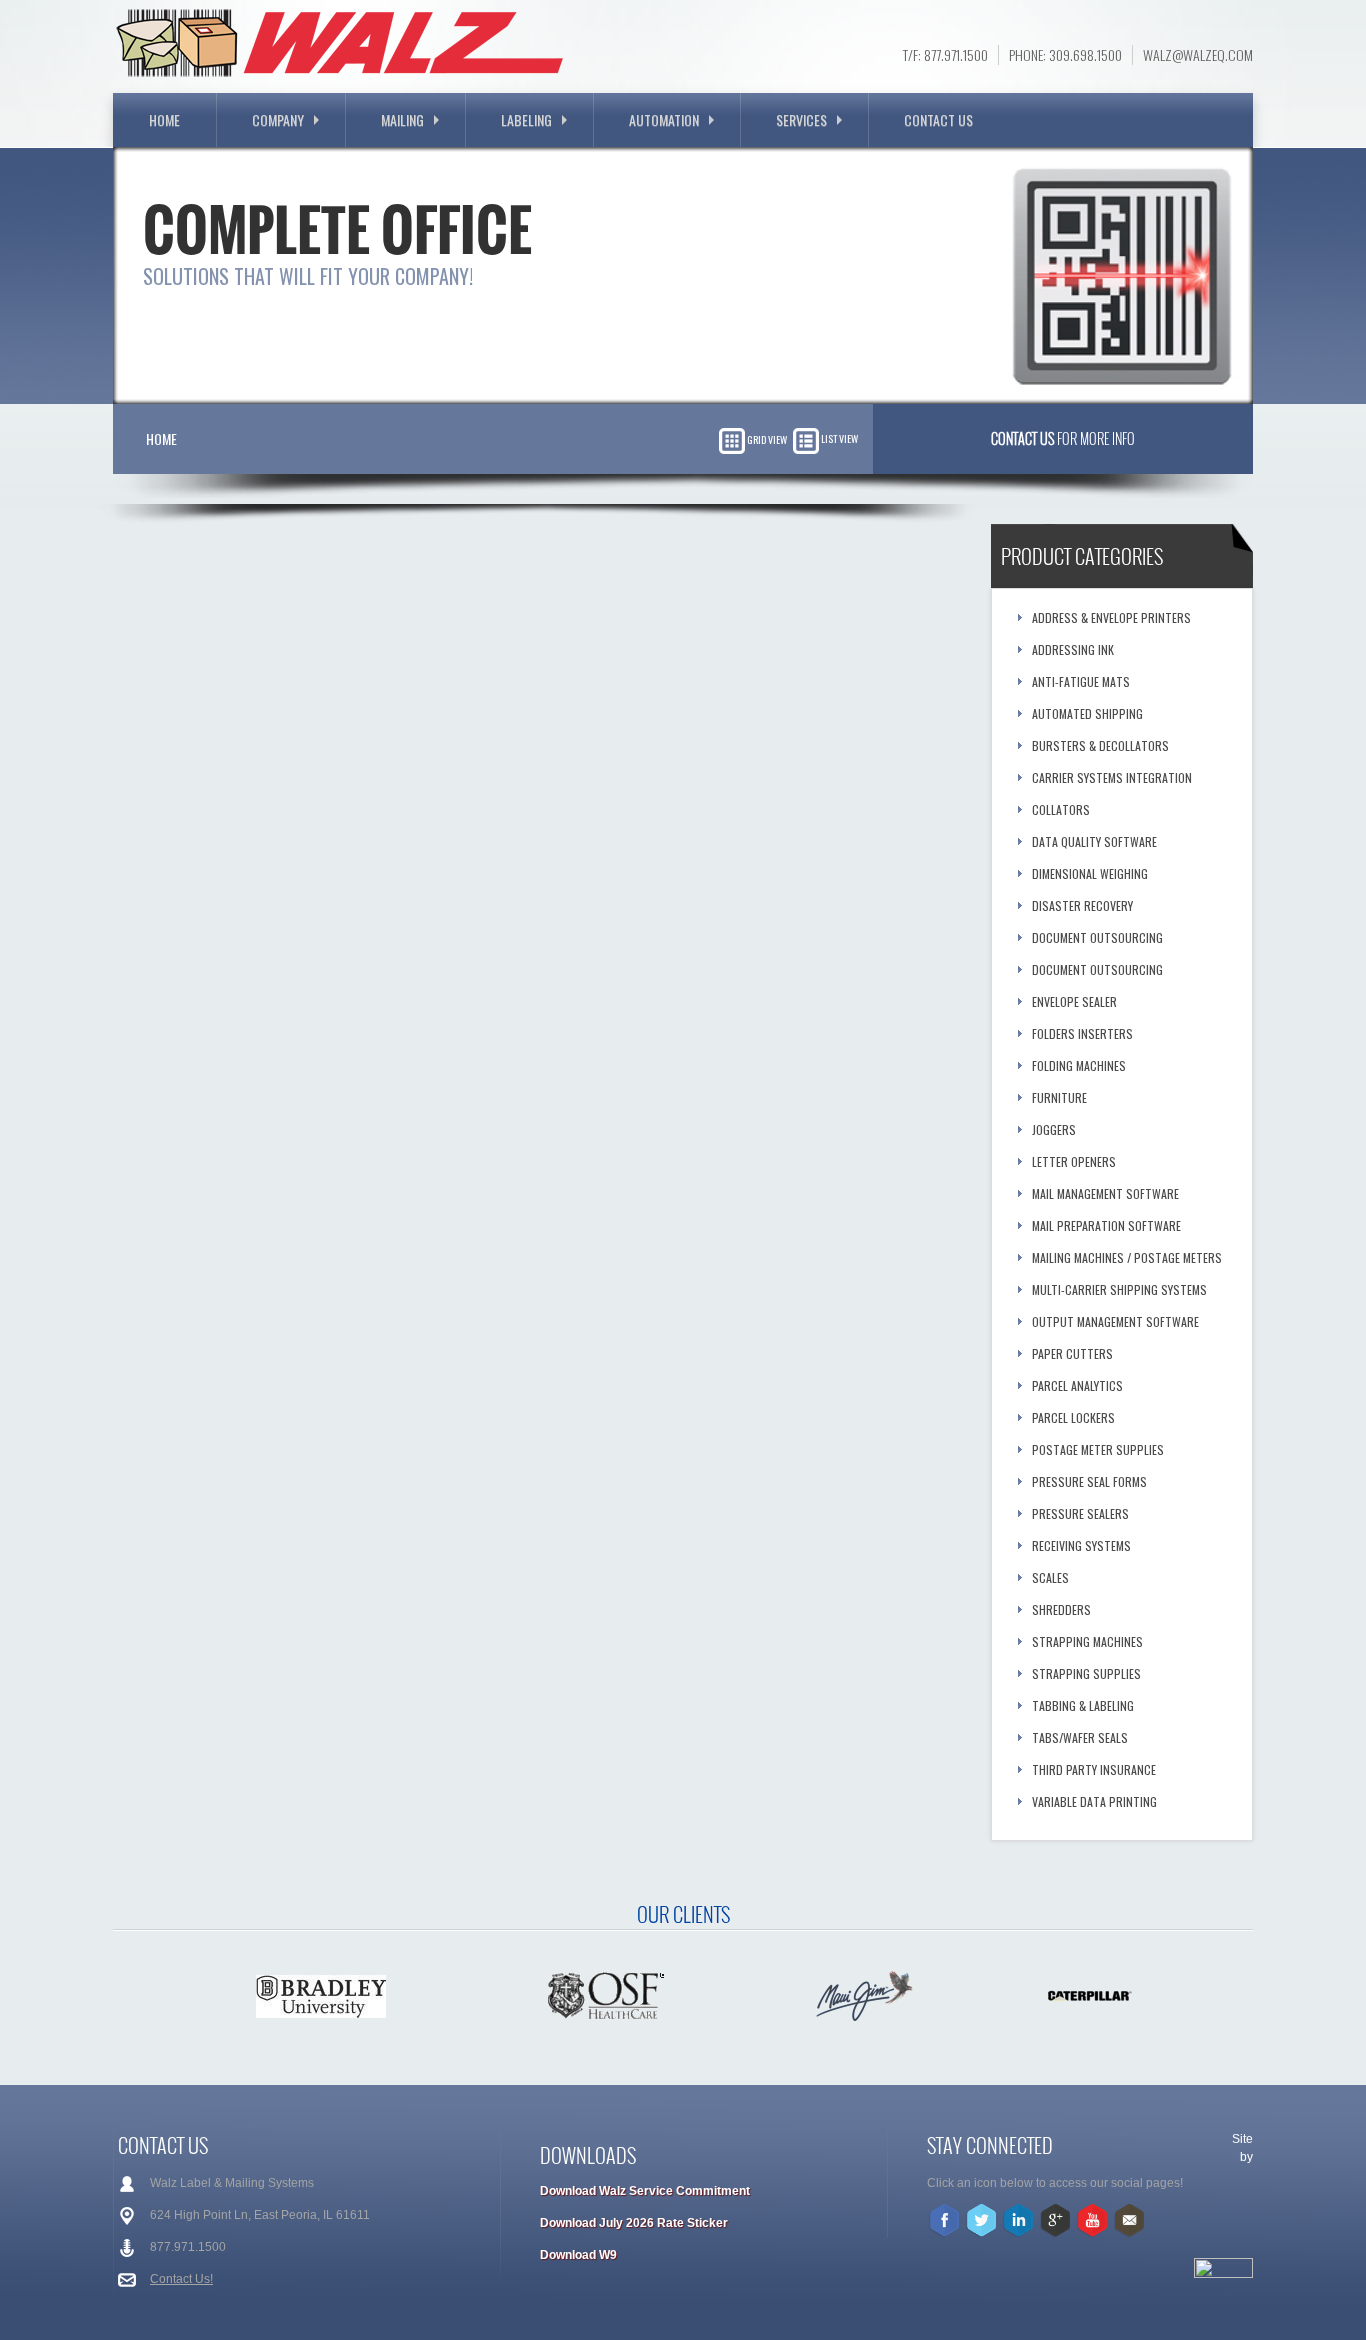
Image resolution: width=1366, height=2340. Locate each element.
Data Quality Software (1094, 841)
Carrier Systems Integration (1112, 777)
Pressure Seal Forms (1089, 1481)
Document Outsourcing (1097, 937)
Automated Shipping (1087, 713)
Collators (1061, 809)
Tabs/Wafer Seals (1080, 1737)
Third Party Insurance (1094, 1769)
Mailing (402, 119)
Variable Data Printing (1094, 1801)
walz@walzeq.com (1198, 55)
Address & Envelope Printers (1111, 617)
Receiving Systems (1081, 1545)
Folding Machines (1079, 1065)
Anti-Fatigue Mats (1081, 681)
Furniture (1059, 1097)
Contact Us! (181, 2279)
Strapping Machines (1087, 1641)
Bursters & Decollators (1100, 745)
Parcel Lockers (1073, 1417)
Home (164, 119)
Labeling (526, 119)
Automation (664, 119)
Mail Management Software (1105, 1193)
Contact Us (938, 119)
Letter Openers (1074, 1161)
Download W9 (578, 2255)
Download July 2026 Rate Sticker (634, 2223)
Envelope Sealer (1074, 1001)
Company (278, 119)
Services (801, 119)
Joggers (1054, 1129)
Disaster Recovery (1082, 905)
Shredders (1061, 1609)
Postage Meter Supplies (1098, 1449)
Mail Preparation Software (1106, 1225)
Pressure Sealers (1080, 1513)
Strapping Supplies (1086, 1673)
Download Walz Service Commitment (645, 2191)
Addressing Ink (1073, 649)
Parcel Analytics (1077, 1385)
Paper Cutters (1072, 1353)
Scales (1050, 1577)
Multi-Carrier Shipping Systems (1119, 1289)
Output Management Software (1115, 1321)
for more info (1063, 438)
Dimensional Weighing (1090, 873)
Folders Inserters (1082, 1033)
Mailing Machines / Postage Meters (1127, 1257)
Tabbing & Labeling (1083, 1705)
